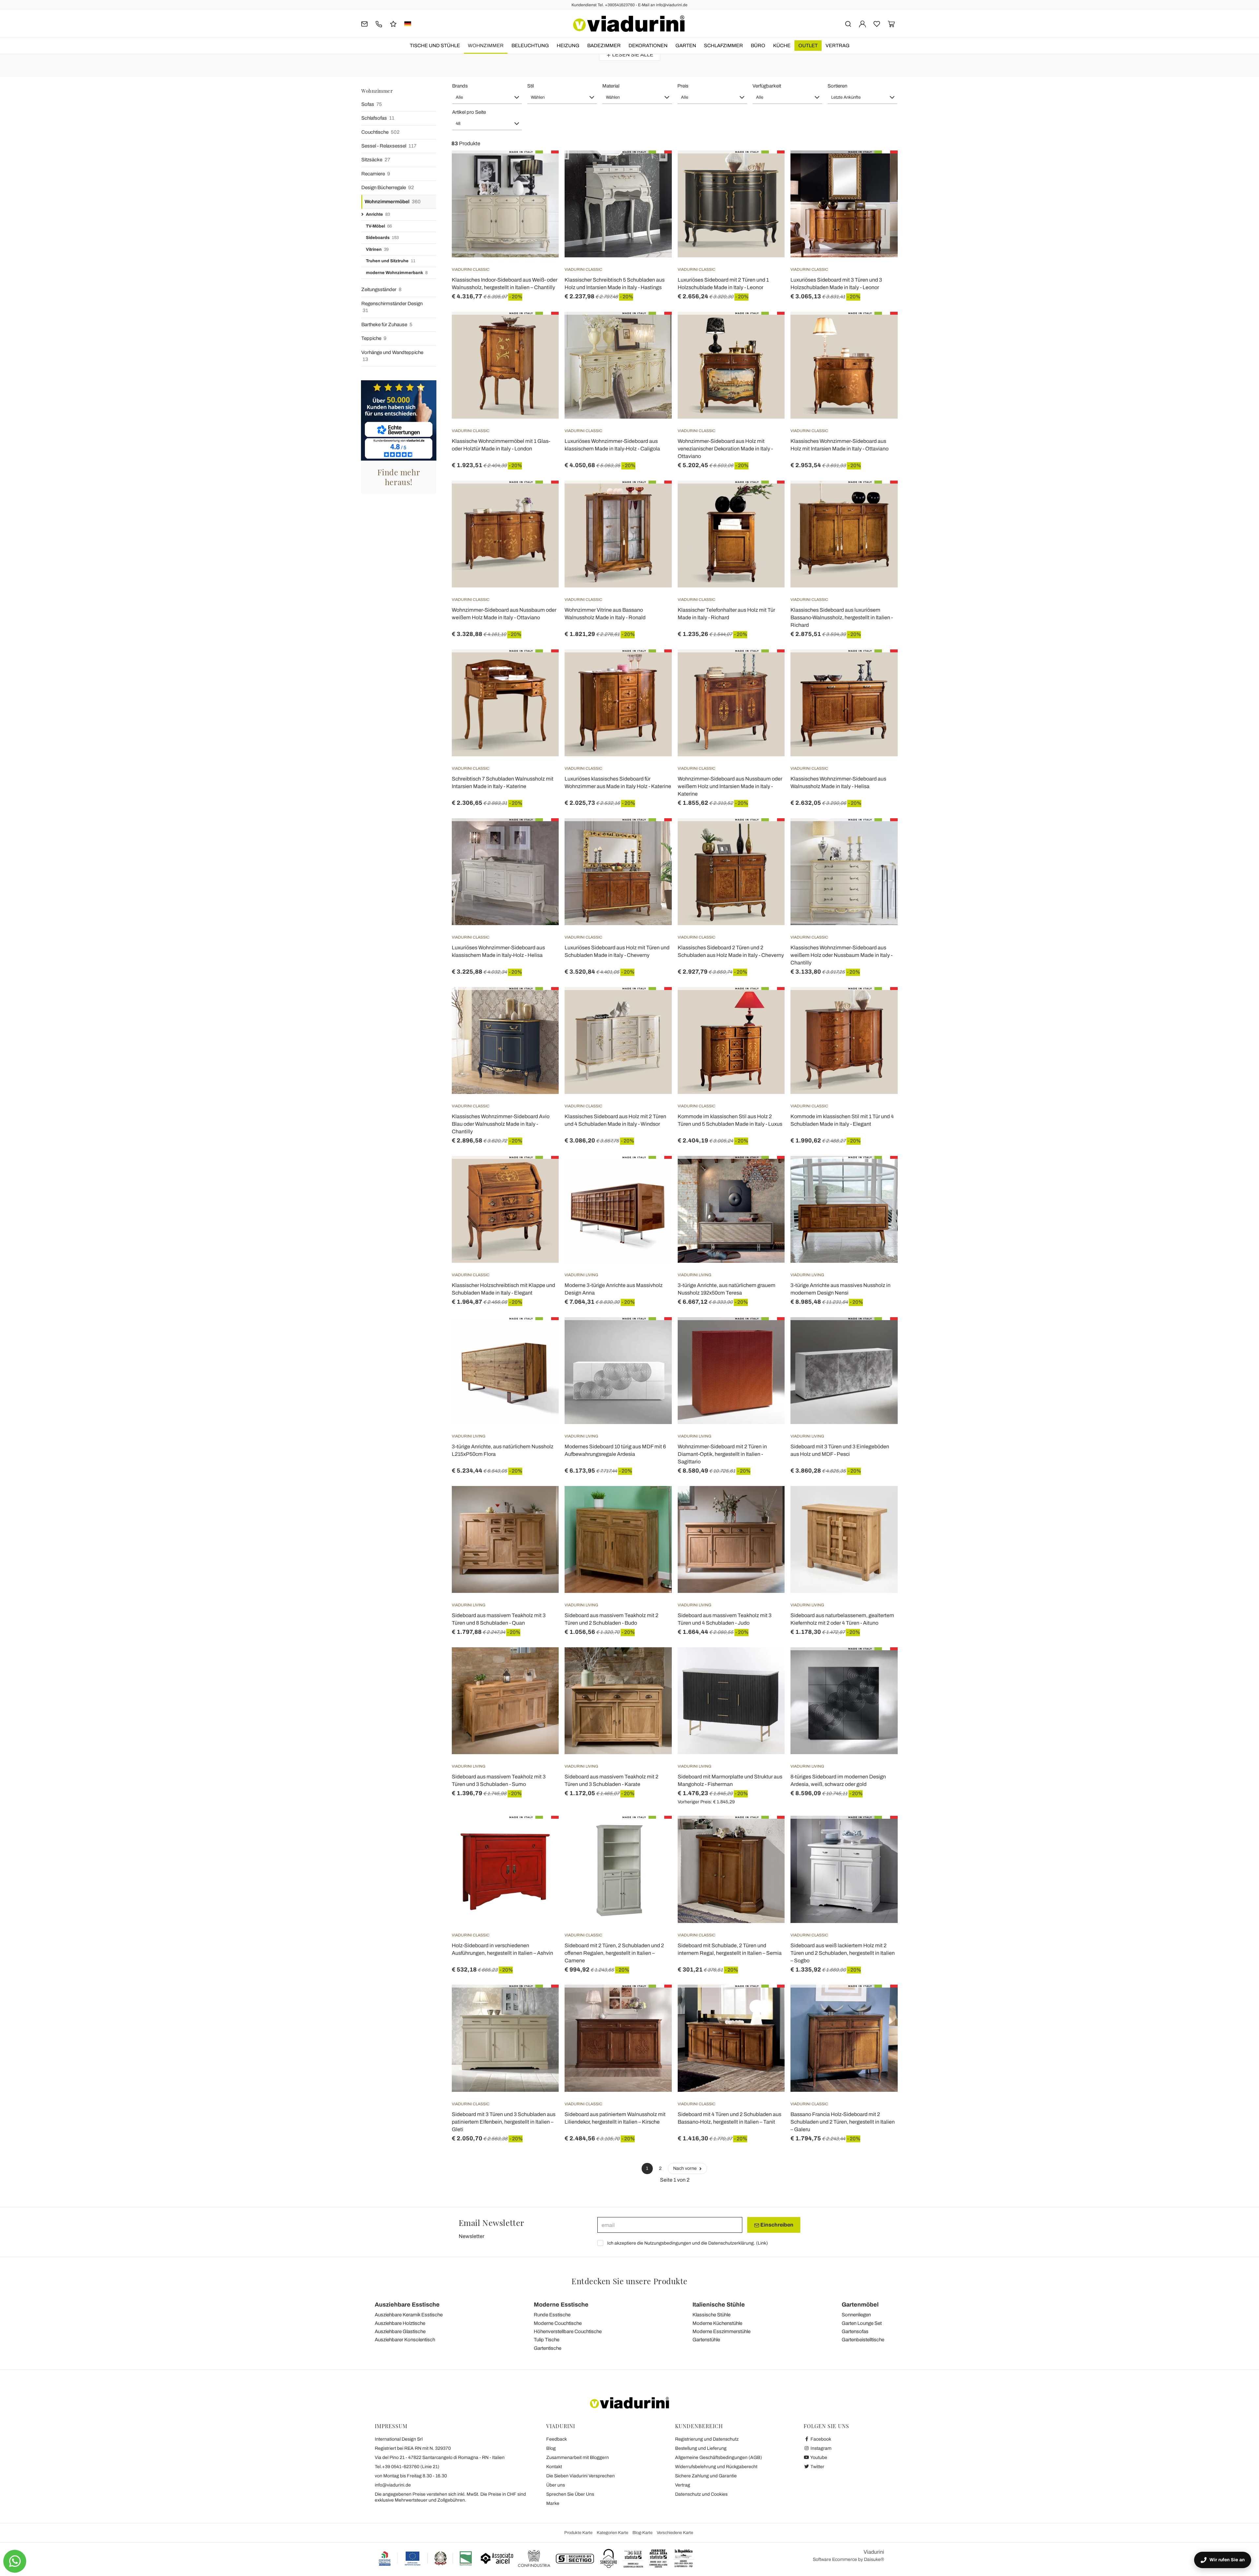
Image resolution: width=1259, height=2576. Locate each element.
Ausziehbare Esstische (407, 2305)
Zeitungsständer (381, 289)
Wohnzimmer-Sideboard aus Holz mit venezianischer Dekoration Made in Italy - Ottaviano (725, 449)
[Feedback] (393, 23)
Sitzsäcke (376, 160)
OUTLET (808, 46)
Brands (460, 86)
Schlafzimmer (723, 46)
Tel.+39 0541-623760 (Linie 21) (407, 2467)
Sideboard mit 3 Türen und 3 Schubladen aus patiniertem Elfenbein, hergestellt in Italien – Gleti (504, 2122)
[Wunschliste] (542, 183)
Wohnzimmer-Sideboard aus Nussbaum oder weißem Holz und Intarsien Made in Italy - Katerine (730, 786)
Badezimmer (604, 46)
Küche (782, 46)
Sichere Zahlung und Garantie (706, 2476)
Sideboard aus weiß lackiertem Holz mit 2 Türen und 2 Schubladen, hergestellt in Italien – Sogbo (843, 1953)
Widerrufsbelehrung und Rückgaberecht (716, 2467)
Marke (553, 2503)
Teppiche (374, 338)
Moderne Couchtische (558, 2323)
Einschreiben (776, 2225)
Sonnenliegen (856, 2315)
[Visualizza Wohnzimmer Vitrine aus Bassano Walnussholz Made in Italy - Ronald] (655, 497)
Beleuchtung (530, 46)
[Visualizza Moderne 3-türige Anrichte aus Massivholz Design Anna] (655, 1172)
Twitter (817, 2467)
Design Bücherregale (388, 188)
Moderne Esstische (561, 2305)
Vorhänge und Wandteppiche (392, 356)
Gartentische (548, 2348)
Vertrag (838, 46)
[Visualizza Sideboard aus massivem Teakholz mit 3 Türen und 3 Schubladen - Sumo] (542, 1664)
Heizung (568, 46)
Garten (686, 46)
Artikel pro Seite (469, 112)
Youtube (818, 2457)
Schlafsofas (378, 118)
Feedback (557, 2439)
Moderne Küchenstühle (717, 2323)
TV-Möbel (379, 226)
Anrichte (378, 214)
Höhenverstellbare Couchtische (568, 2331)
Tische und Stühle (435, 46)
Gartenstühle (706, 2340)
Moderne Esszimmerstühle (721, 2331)
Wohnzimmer (486, 46)
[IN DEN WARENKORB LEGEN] (768, 328)
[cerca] (848, 23)
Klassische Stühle (711, 2315)
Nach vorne (685, 2168)
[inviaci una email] (364, 23)
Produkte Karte (578, 2533)
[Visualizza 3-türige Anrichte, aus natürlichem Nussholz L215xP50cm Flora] (542, 1334)
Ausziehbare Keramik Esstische (409, 2315)
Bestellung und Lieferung (701, 2448)
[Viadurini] (629, 24)
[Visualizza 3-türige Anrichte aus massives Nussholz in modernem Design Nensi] (881, 1172)
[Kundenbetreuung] (379, 23)
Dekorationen (648, 46)
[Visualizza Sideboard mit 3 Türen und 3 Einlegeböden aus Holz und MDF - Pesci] (881, 1334)
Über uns (556, 2485)
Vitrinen (377, 249)
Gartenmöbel (860, 2305)
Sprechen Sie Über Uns (570, 2494)
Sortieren (837, 86)
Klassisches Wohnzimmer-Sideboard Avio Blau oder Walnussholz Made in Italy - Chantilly (501, 1124)
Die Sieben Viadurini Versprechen (580, 2476)
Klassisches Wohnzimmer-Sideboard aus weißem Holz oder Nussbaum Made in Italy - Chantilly (841, 955)
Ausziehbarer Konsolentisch (405, 2340)
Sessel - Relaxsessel (389, 146)
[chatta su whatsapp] (15, 2561)
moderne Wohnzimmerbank (397, 273)
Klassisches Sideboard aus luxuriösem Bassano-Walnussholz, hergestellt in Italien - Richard (842, 617)
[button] (487, 97)
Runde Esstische (552, 2315)
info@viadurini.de (393, 2485)
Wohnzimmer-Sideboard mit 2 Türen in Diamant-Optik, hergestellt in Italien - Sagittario (722, 1454)
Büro (758, 46)
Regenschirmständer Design (392, 307)
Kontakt (554, 2467)
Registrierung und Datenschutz (707, 2439)
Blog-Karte (642, 2533)
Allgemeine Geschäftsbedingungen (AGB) (719, 2457)
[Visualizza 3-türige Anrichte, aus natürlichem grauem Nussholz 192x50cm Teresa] (768, 1172)
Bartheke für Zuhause (387, 325)
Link (762, 2243)
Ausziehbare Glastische (400, 2331)
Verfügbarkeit (767, 86)
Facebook (820, 2439)
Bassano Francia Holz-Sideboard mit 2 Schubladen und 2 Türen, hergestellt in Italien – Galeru (843, 2122)
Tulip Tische (547, 2340)
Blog (551, 2448)
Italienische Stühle (719, 2305)
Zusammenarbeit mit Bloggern (578, 2457)
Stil (530, 86)
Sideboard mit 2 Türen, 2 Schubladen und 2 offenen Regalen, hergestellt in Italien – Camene (614, 1953)
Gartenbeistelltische (863, 2340)
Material (611, 86)
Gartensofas (855, 2331)
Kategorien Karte (612, 2533)
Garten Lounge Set (862, 2323)
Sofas (372, 104)
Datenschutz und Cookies (701, 2494)
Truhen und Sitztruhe (391, 261)
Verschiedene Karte (675, 2533)
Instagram (820, 2448)
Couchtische (380, 132)
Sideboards (382, 238)
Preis (683, 86)
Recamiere (376, 174)
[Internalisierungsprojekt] (426, 2558)
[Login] (862, 23)
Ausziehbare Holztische (400, 2323)
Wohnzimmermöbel (393, 202)
